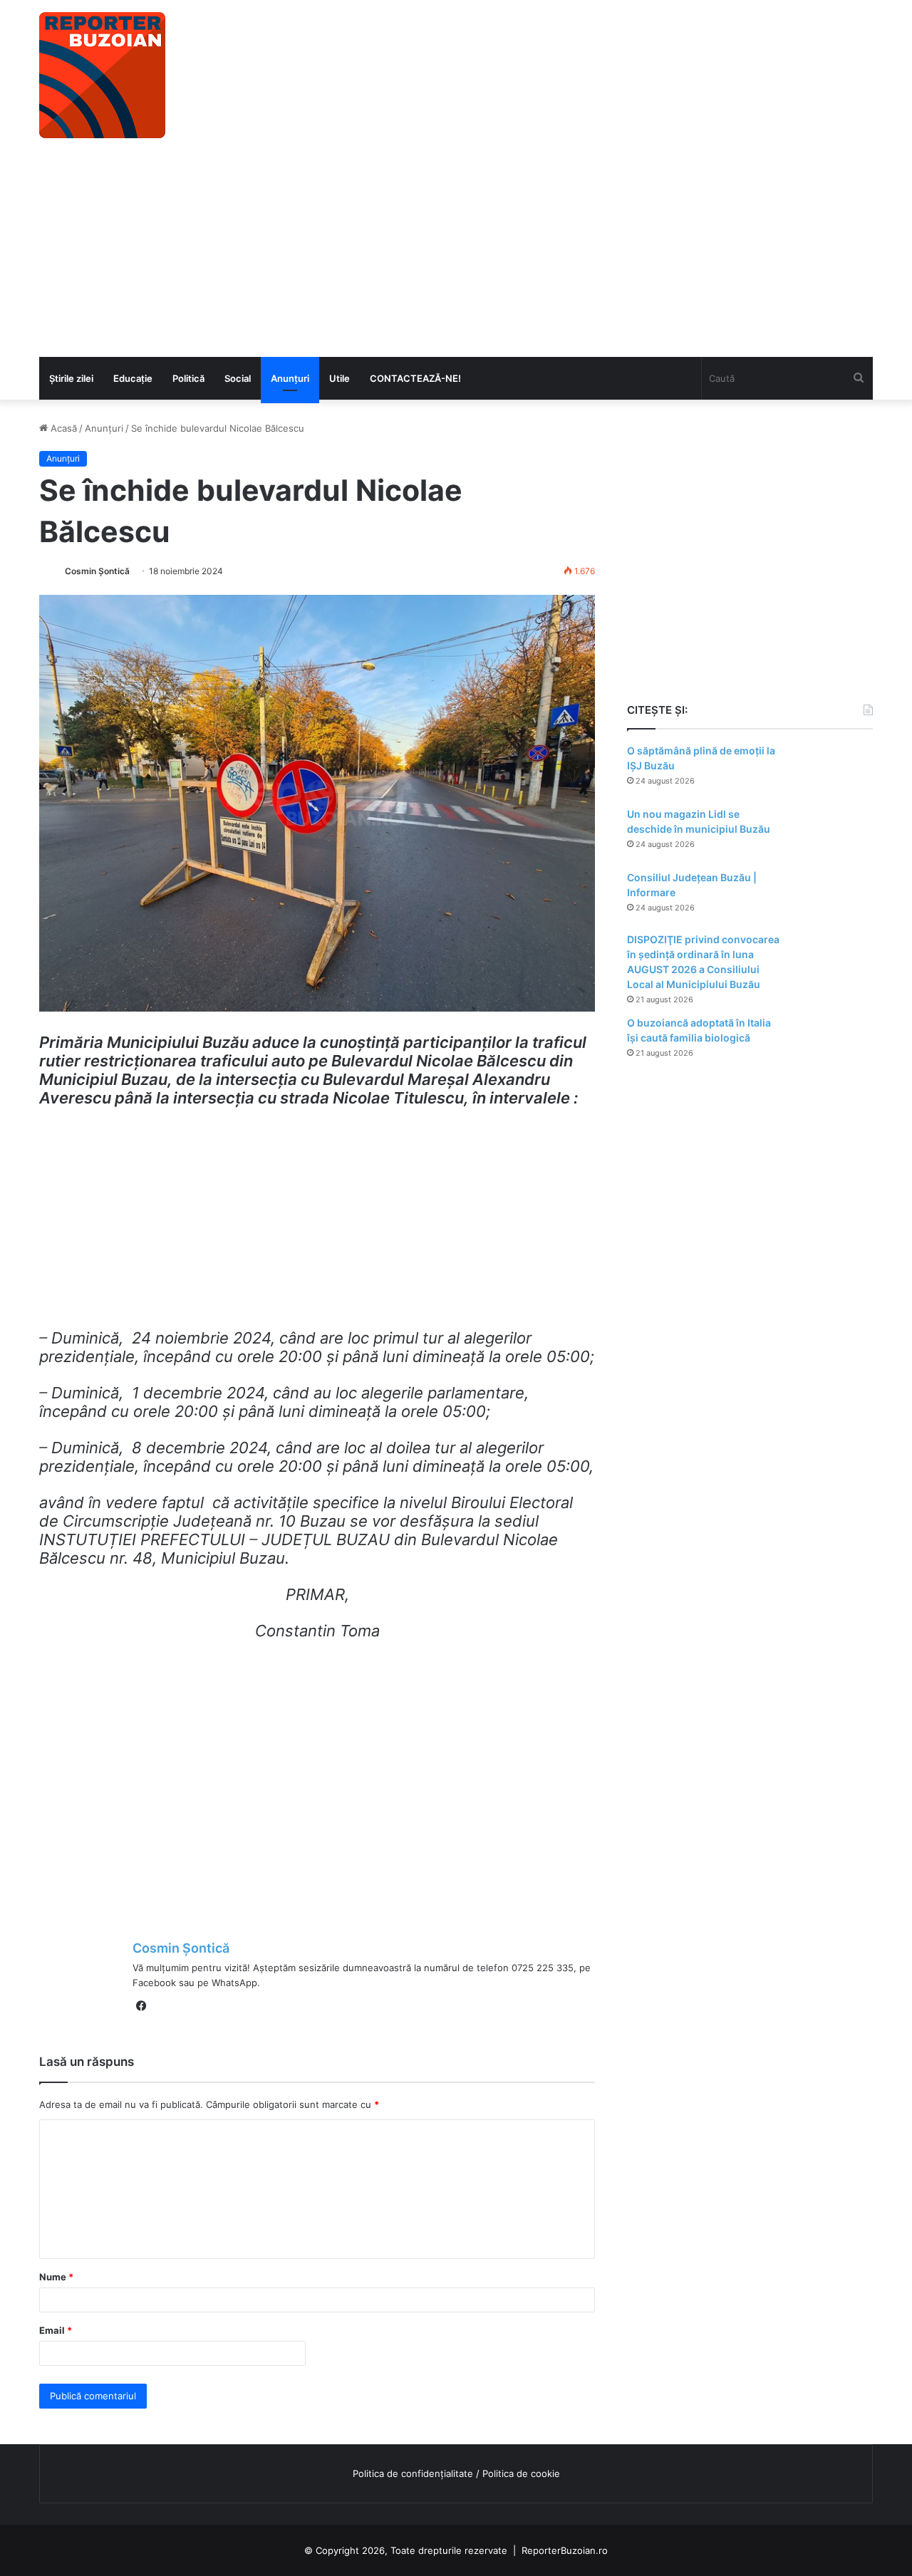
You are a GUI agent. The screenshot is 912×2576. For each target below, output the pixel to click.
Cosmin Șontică (97, 571)
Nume (56, 2277)
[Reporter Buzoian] (102, 75)
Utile (340, 378)
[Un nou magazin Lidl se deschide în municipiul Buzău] (834, 834)
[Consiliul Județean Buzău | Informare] (834, 897)
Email (56, 2330)
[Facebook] (141, 2006)
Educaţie (133, 378)
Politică (188, 378)
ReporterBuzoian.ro (565, 2550)
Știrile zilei (71, 378)
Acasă (62, 428)
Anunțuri (290, 378)
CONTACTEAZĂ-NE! (415, 378)
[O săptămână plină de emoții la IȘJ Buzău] (834, 770)
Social (238, 378)
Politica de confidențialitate (413, 2473)
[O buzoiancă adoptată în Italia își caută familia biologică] (834, 1043)
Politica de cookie (521, 2473)
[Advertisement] (456, 250)
